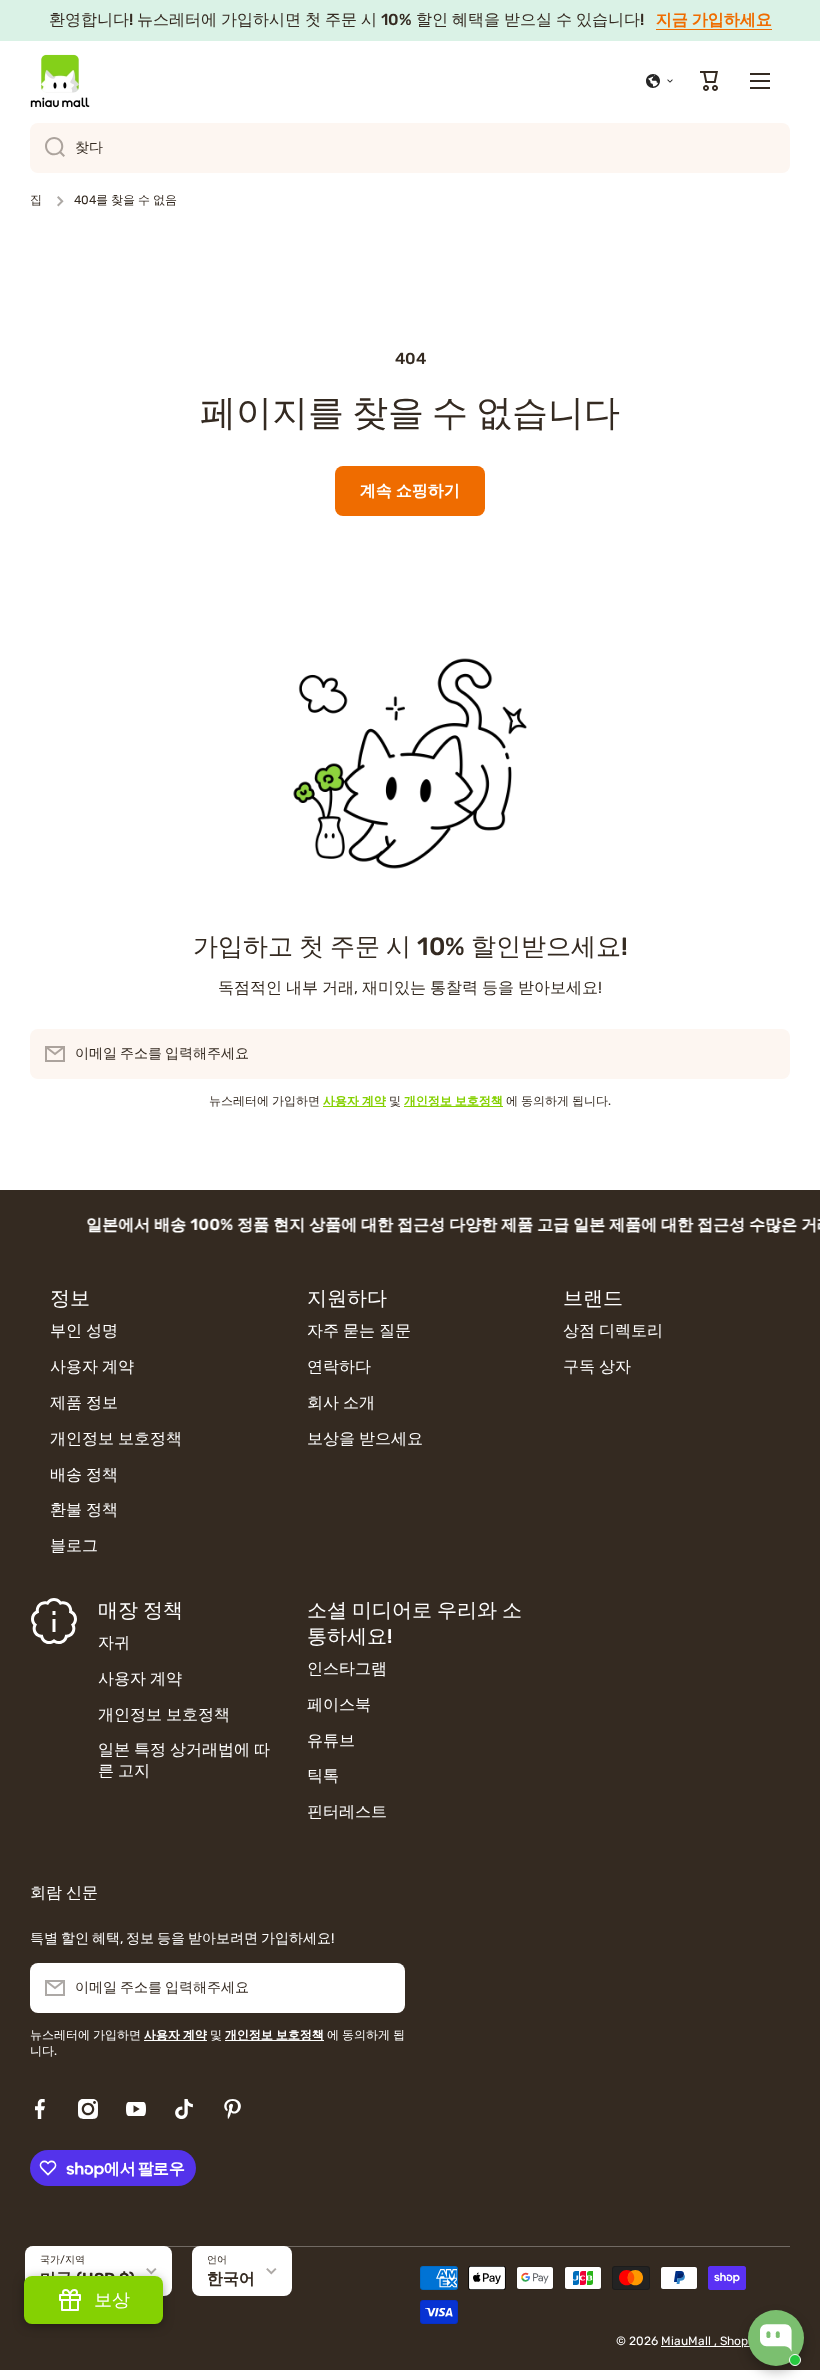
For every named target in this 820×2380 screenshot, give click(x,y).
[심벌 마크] (60, 81)
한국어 (231, 2278)
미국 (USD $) (87, 2278)
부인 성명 (84, 1330)
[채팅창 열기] (776, 2338)
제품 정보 (84, 1402)
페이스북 (339, 1704)
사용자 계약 (92, 1366)
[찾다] (47, 148)
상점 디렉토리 (613, 1330)
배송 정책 (84, 1474)
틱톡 (323, 1775)
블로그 (74, 1545)
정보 (70, 1298)
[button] (660, 81)
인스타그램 (347, 1668)
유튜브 (331, 1740)
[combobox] (410, 148)
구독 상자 (597, 1366)
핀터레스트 (347, 1811)
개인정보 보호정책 (116, 1438)
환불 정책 (84, 1509)
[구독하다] (765, 1054)
